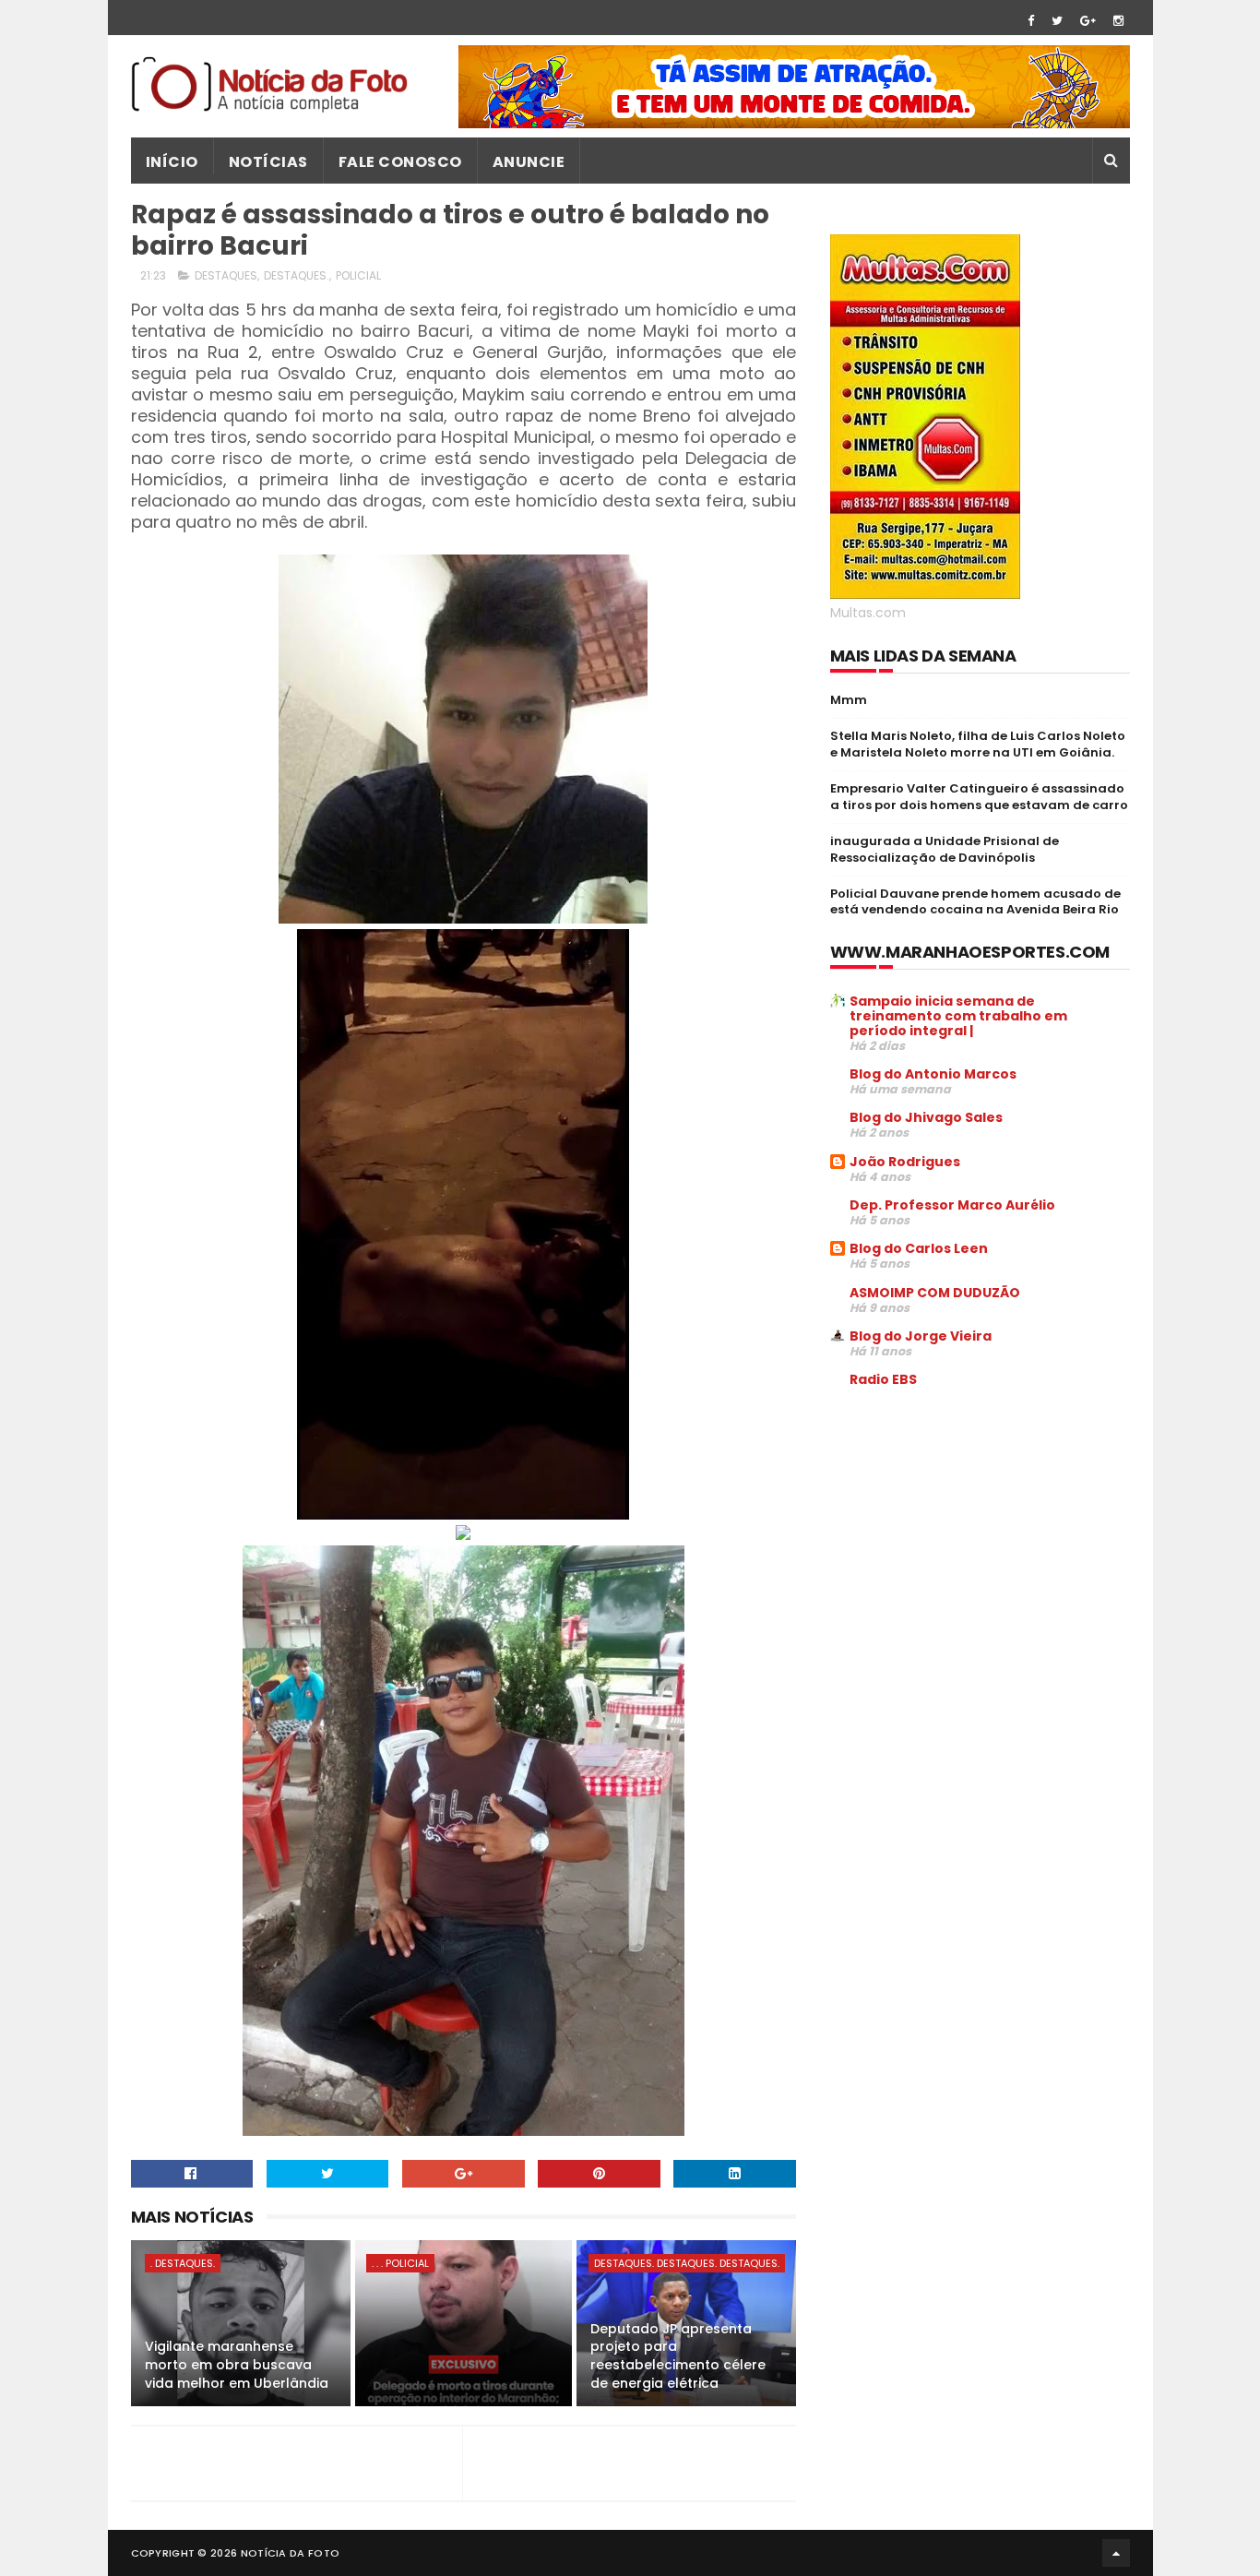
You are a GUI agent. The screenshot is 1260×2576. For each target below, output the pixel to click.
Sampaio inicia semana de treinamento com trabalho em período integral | (958, 1016)
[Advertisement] (985, 1543)
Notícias (268, 162)
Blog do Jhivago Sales (926, 1117)
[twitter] (1057, 21)
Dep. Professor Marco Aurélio (952, 1205)
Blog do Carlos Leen (919, 1248)
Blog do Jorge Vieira (921, 1336)
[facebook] (1031, 21)
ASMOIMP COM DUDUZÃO (935, 1293)
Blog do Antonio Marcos (933, 1074)
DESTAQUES (226, 275)
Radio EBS (883, 1379)
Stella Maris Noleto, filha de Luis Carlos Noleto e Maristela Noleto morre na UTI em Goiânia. (978, 744)
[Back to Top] (1116, 2553)
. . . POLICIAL (400, 2263)
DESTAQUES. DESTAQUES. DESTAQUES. (687, 2263)
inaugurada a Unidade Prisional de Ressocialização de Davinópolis (945, 849)
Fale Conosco (400, 162)
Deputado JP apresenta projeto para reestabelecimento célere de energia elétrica (678, 2356)
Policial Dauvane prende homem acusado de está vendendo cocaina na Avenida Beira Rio (975, 902)
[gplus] (1088, 21)
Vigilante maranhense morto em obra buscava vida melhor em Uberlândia (237, 2364)
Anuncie (529, 162)
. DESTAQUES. (183, 2263)
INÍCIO (172, 162)
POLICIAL (358, 275)
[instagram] (1118, 21)
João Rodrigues (905, 1162)
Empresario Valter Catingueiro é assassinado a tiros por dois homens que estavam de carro (979, 797)
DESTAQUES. (297, 275)
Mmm (849, 700)
